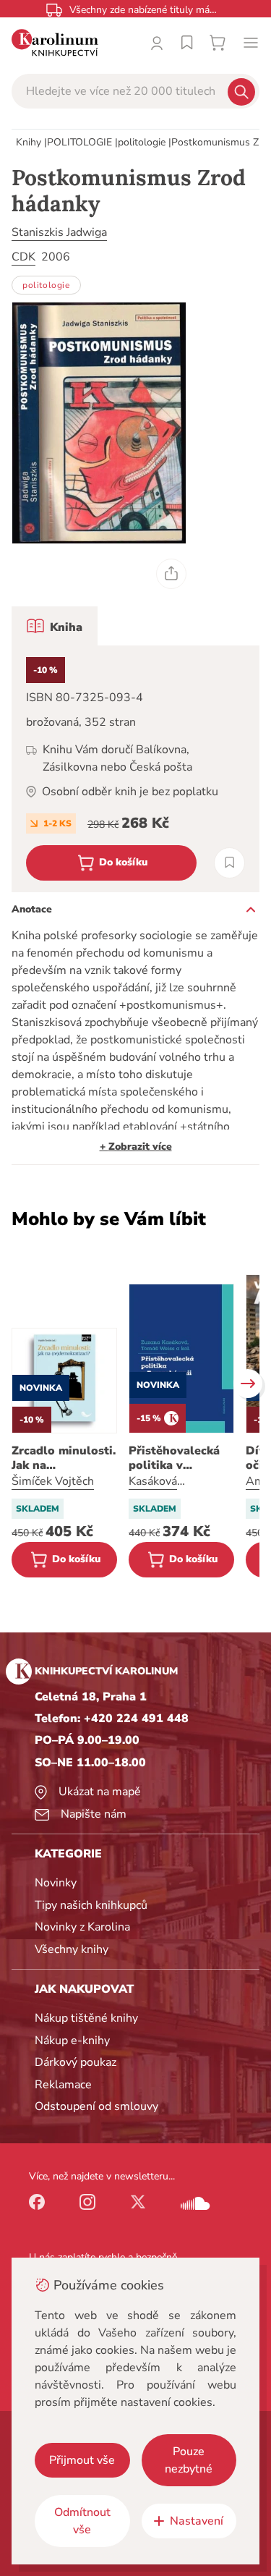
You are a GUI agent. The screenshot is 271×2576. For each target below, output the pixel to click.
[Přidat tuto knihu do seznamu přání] (229, 863)
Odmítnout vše (82, 2521)
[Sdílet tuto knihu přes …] (171, 574)
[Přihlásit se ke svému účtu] (157, 43)
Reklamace (63, 2085)
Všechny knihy (72, 1949)
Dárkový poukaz (76, 2062)
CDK (23, 257)
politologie (142, 142)
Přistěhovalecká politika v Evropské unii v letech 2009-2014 (180, 1458)
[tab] (55, 626)
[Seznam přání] (187, 43)
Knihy (29, 142)
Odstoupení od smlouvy (96, 2106)
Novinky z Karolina (82, 1927)
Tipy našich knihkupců (91, 1905)
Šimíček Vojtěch (53, 1481)
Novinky (56, 1883)
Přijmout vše (82, 2460)
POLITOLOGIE (79, 142)
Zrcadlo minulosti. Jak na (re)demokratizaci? (64, 1458)
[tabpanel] (135, 769)
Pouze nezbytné (189, 2460)
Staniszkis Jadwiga (59, 232)
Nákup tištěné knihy (86, 2018)
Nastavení (197, 2521)
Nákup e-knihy (72, 2041)
